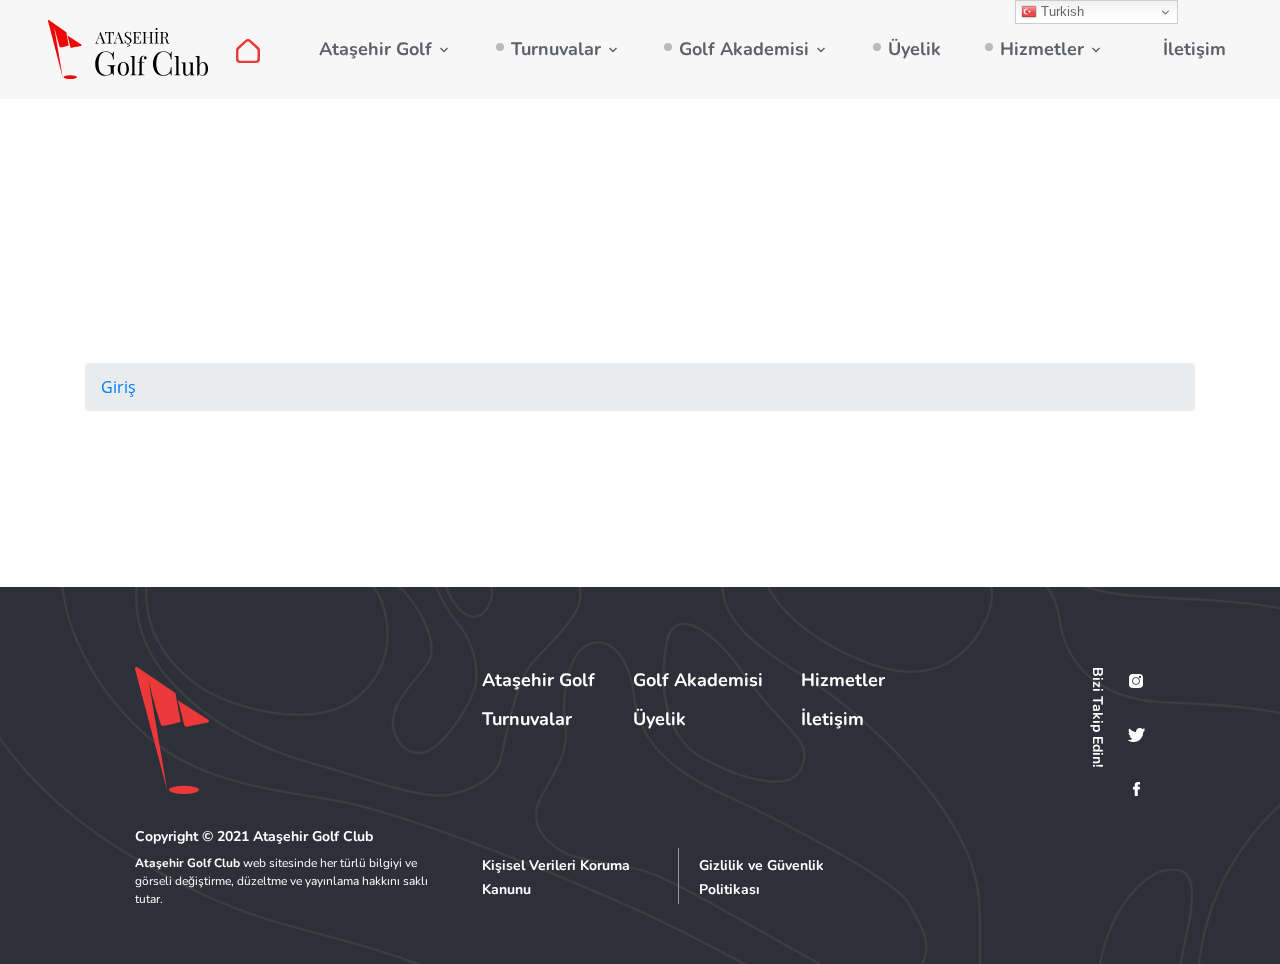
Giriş (118, 387)
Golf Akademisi (744, 49)
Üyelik (914, 49)
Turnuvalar (556, 49)
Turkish (1060, 11)
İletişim (1194, 49)
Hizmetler (1042, 49)
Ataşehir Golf (375, 49)
